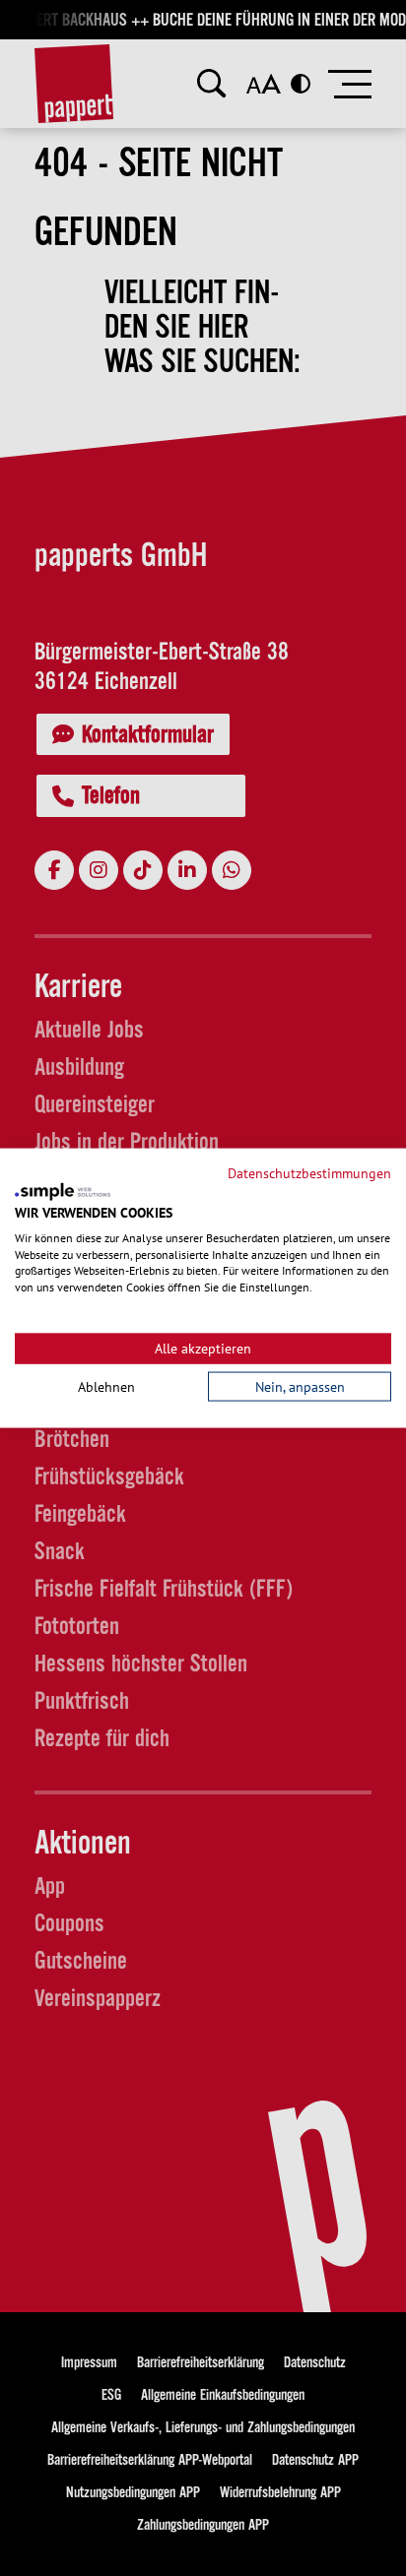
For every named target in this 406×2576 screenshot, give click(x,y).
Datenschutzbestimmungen (309, 1172)
